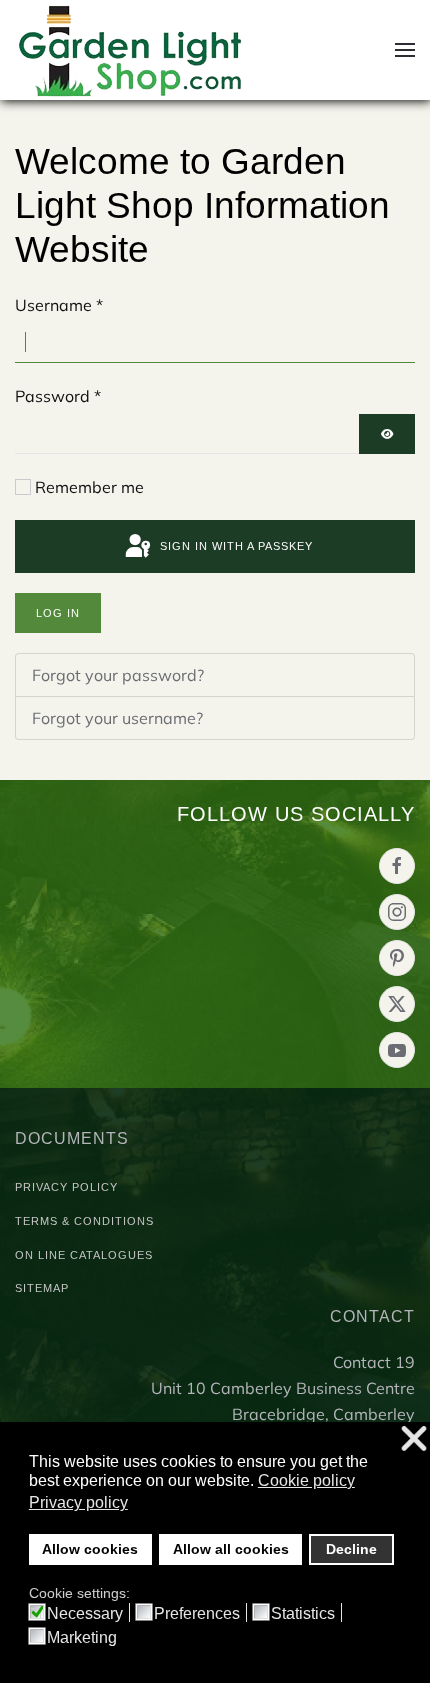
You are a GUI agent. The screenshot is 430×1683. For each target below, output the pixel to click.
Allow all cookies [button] (231, 1549)
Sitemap (42, 1288)
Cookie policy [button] (306, 1480)
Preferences (197, 1614)
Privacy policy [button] (78, 1502)
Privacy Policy (66, 1187)
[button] (405, 50)
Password (58, 396)
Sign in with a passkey (234, 546)
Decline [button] (351, 1549)
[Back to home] (131, 50)
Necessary (85, 1614)
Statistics (303, 1614)
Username (59, 305)
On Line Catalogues (84, 1255)
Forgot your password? (118, 675)
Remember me (89, 487)
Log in (58, 613)
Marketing (82, 1638)
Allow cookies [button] (90, 1549)
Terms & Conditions (84, 1221)
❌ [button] (414, 1439)
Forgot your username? (117, 718)
